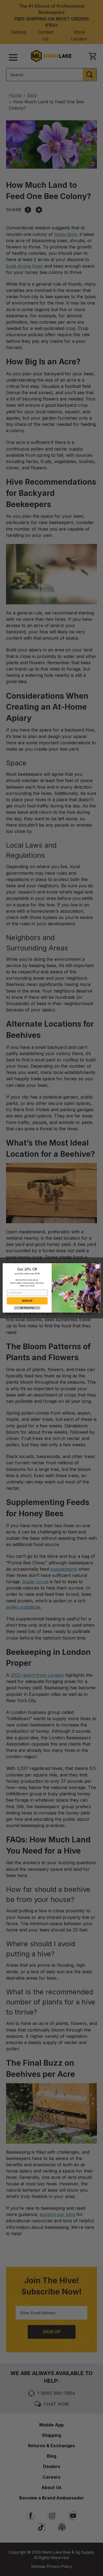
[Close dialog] (97, 1266)
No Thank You (27, 1308)
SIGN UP (27, 1301)
